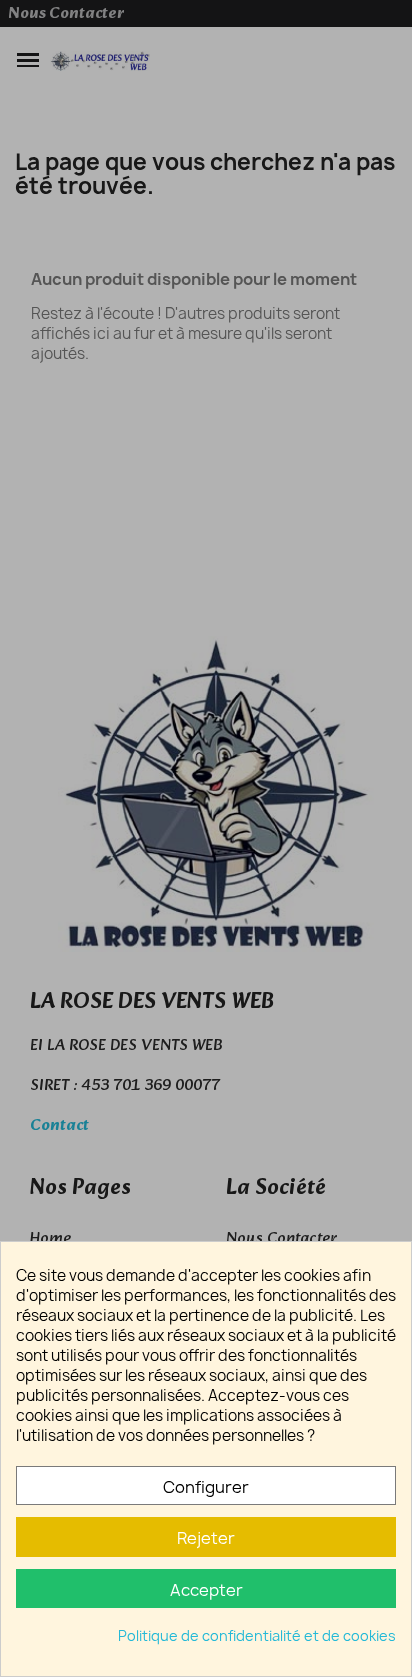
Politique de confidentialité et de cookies (257, 1635)
